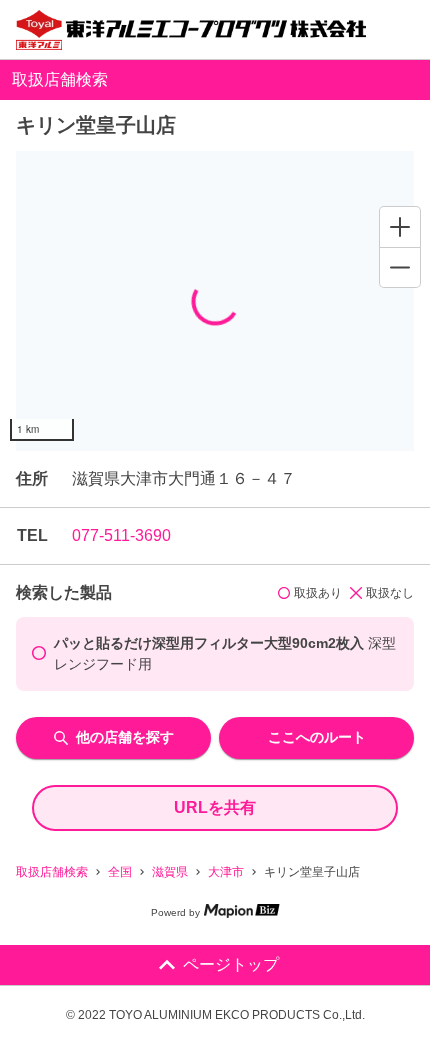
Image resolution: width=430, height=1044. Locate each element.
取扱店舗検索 (52, 872)
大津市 (226, 872)
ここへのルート (317, 737)
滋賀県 (170, 872)
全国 (120, 872)
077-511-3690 (121, 535)
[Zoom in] (400, 227)
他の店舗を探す (125, 737)
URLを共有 (215, 807)
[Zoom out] (400, 267)
